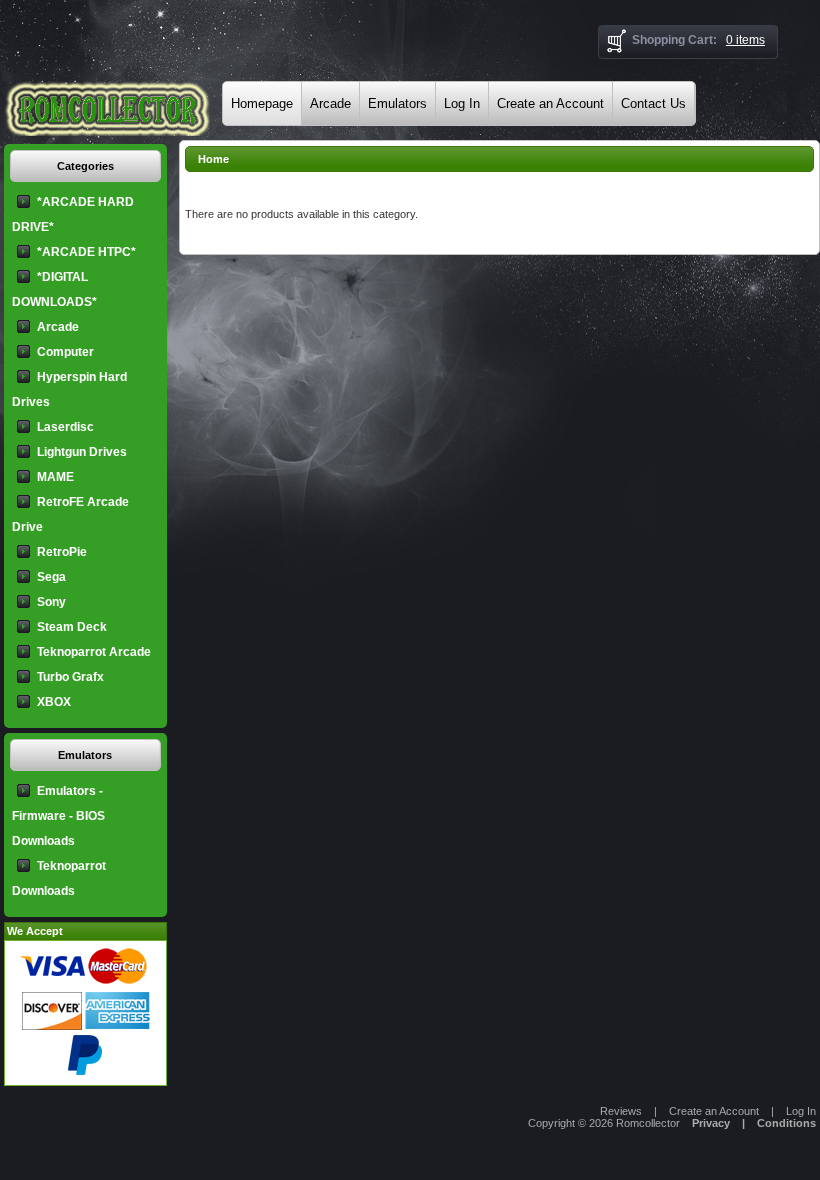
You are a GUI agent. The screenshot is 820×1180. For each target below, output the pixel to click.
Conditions (786, 1123)
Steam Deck (72, 627)
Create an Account (550, 103)
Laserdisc (65, 427)
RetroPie (62, 552)
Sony (51, 602)
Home (213, 159)
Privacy (711, 1123)
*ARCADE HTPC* (86, 252)
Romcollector (648, 1123)
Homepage (262, 103)
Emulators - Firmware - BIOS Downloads (58, 816)
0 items (745, 40)
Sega (51, 577)
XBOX (54, 702)
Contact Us (653, 103)
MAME (55, 477)
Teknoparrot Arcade (94, 652)
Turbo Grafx (70, 677)
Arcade (330, 103)
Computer (65, 352)
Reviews (621, 1111)
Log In (462, 103)
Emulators (397, 103)
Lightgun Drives (82, 452)
